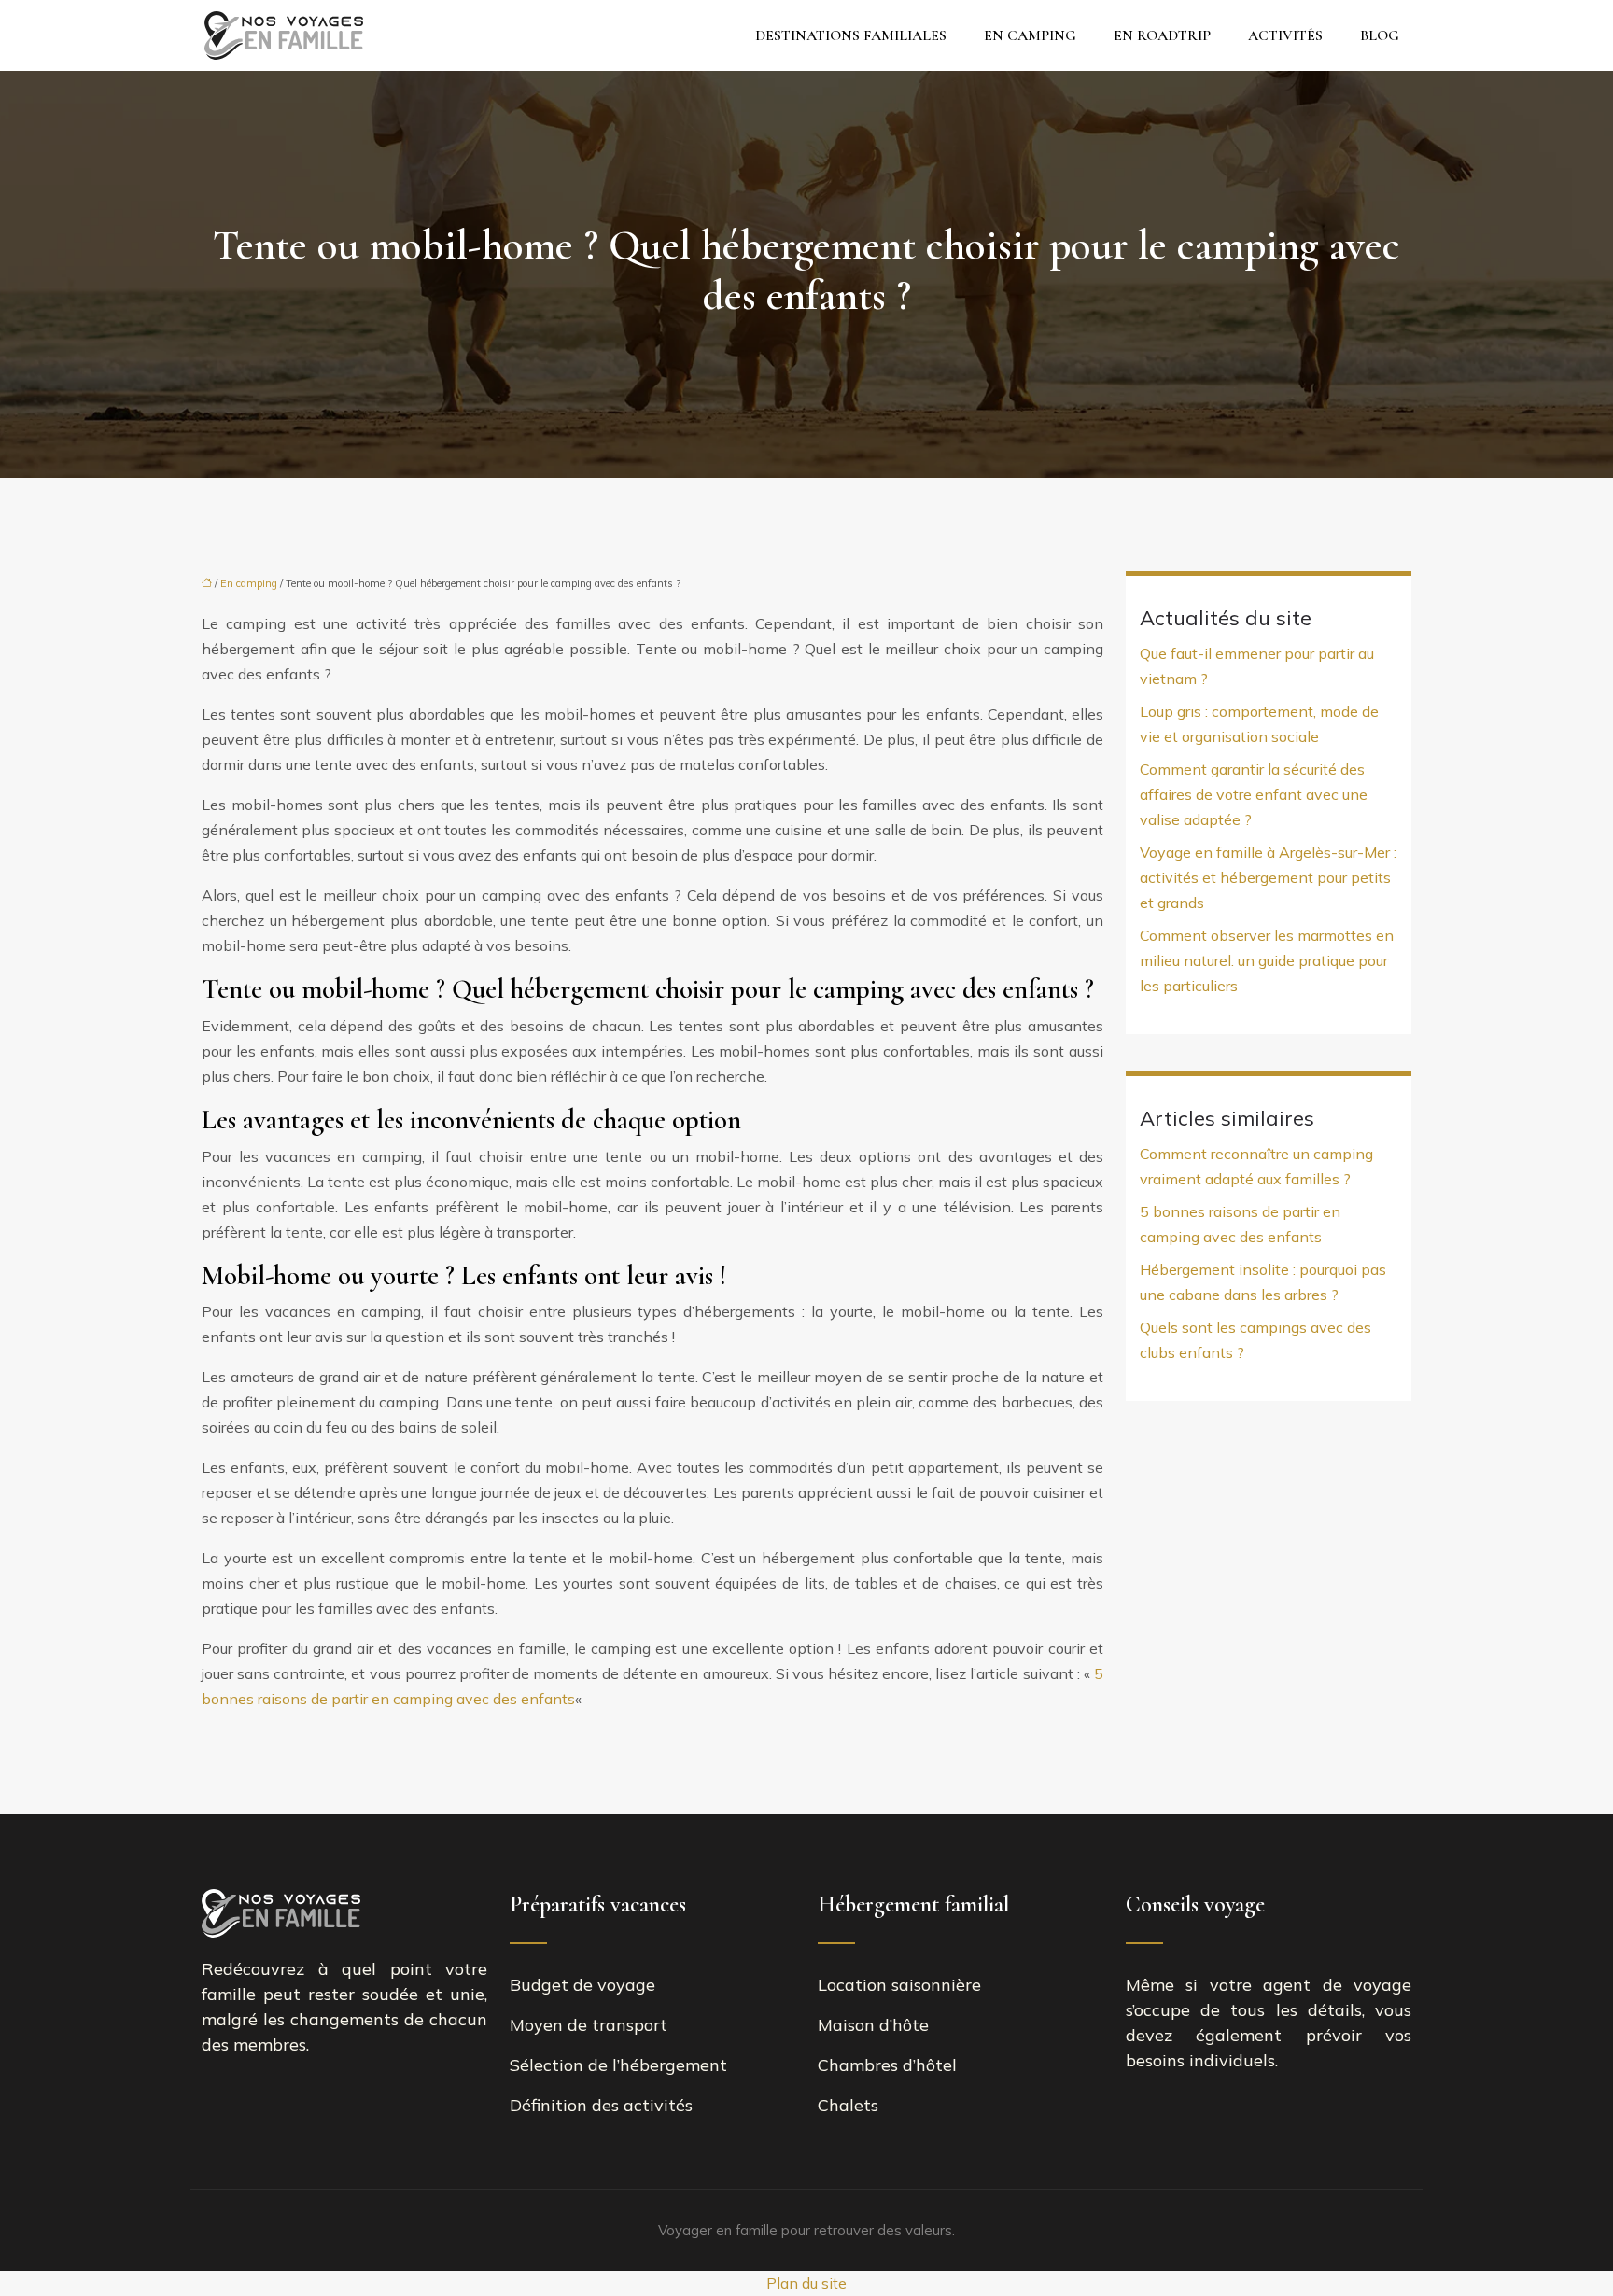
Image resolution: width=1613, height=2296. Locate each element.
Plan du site (806, 2283)
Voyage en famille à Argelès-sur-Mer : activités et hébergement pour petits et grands (1268, 877)
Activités (1285, 35)
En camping (1030, 35)
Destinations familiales (851, 35)
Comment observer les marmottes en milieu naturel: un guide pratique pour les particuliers (1267, 960)
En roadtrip (1162, 35)
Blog (1380, 35)
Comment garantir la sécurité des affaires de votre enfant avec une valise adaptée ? (1254, 794)
